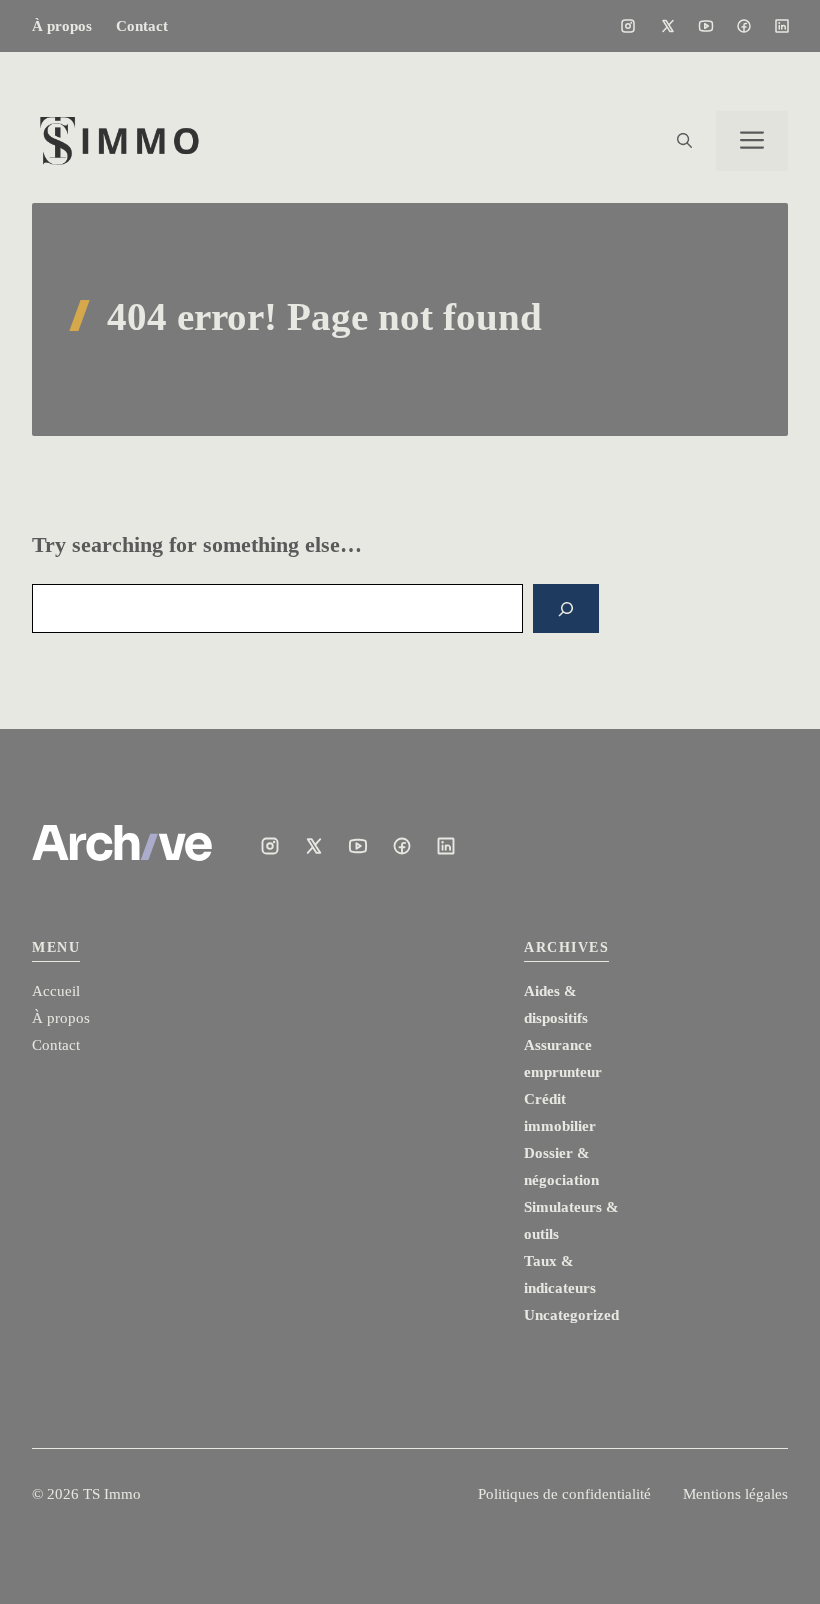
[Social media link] (628, 26)
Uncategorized (571, 1315)
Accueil (56, 991)
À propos (62, 26)
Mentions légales (735, 1494)
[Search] (566, 608)
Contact (142, 26)
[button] (684, 141)
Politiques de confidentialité (564, 1494)
